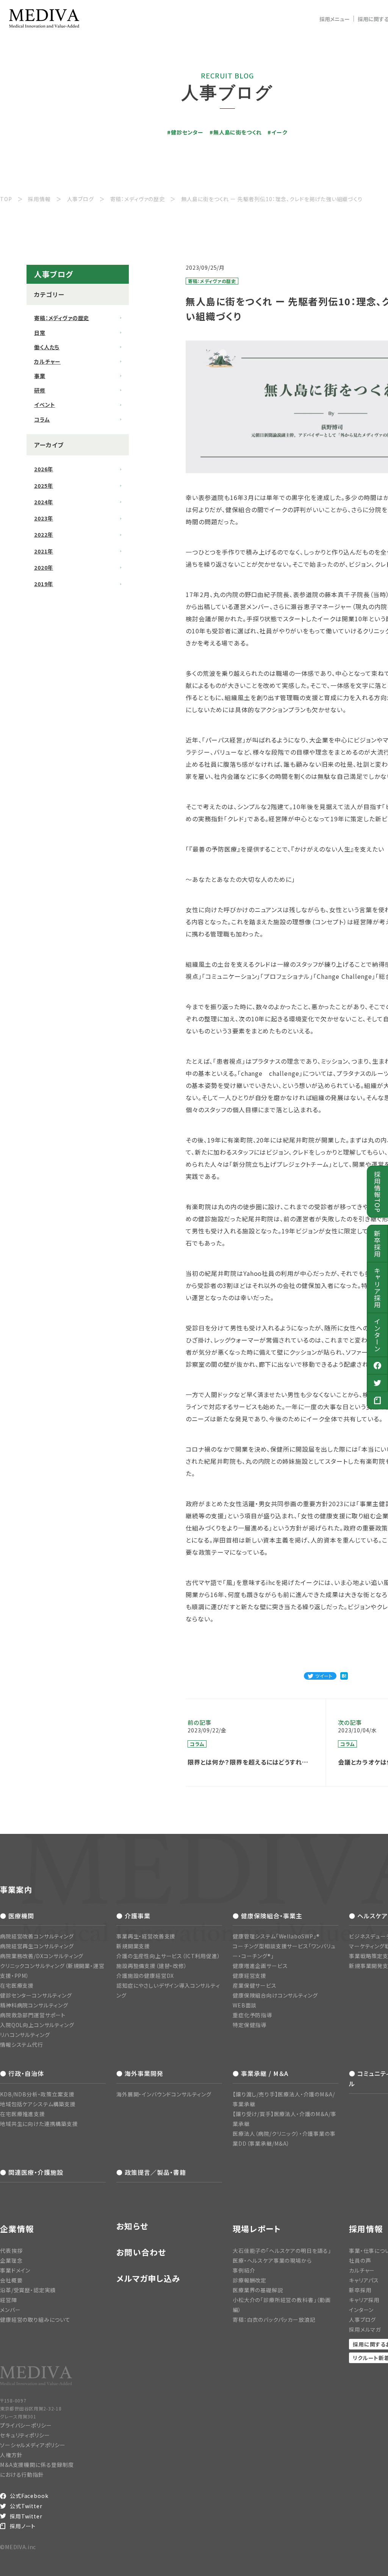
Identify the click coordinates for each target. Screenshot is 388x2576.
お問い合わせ (141, 2252)
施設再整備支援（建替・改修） (152, 1966)
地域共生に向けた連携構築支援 (39, 2124)
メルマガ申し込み (148, 2278)
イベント (45, 405)
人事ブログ (362, 2320)
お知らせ (132, 2226)
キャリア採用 (378, 1288)
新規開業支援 (133, 1946)
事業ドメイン (15, 2270)
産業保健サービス (255, 1985)
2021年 (44, 551)
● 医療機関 (17, 1916)
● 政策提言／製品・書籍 (151, 2172)
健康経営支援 (250, 1976)
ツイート (324, 1676)
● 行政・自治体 (22, 2073)
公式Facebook (29, 2496)
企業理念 (11, 2260)
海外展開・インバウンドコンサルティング (164, 2094)
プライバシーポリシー (26, 2425)
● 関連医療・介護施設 (32, 2172)
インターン (378, 1335)
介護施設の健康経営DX (145, 1976)
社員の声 (360, 2260)
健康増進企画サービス (260, 1966)
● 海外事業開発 (140, 2073)
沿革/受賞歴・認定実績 (28, 2290)
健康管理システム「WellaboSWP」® (276, 1936)
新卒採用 (378, 1244)
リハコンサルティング (25, 2035)
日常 (40, 333)
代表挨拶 (11, 2251)
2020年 (44, 567)
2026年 (44, 469)
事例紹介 (244, 2270)
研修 (40, 390)
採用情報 (366, 2229)
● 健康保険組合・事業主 (268, 1916)
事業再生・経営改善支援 (146, 1936)
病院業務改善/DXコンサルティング (42, 1956)
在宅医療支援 (17, 1985)
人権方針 (11, 2455)
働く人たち (47, 347)
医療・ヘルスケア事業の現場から (272, 2260)
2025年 (44, 486)
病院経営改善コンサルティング (37, 1936)
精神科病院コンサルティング (34, 2005)
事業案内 (16, 1889)
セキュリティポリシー (25, 2435)
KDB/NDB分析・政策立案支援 (37, 2094)
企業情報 (17, 2229)
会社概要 (11, 2280)
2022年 (44, 535)
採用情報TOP (378, 1192)
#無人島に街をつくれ (235, 132)
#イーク (277, 132)
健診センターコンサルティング (36, 1995)
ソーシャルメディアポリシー (33, 2445)
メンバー (10, 2310)
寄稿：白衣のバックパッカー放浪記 (274, 2320)
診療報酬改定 (250, 2280)
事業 (40, 376)
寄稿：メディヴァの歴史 (62, 318)
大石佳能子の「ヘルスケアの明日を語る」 (282, 2251)
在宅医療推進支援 (23, 2114)
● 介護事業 (133, 1916)
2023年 (44, 518)
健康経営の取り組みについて (35, 2320)
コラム (42, 419)
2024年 (44, 502)
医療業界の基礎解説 (258, 2290)
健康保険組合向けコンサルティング (275, 1995)
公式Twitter (26, 2506)
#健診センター (185, 132)
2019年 (44, 584)
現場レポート (257, 2229)
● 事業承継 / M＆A (260, 2073)
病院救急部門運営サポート (33, 2015)
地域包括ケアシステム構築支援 (38, 2104)
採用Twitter (26, 2516)
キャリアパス (364, 2280)
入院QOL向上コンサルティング (37, 2025)
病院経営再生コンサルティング (37, 1946)
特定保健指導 (250, 2025)
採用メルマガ (365, 2329)
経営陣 (9, 2300)
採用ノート (23, 2526)
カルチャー (47, 361)
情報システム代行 (22, 2045)
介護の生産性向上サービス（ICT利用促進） (168, 1956)
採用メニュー (335, 19)
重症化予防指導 (252, 2015)
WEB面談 (245, 2005)
